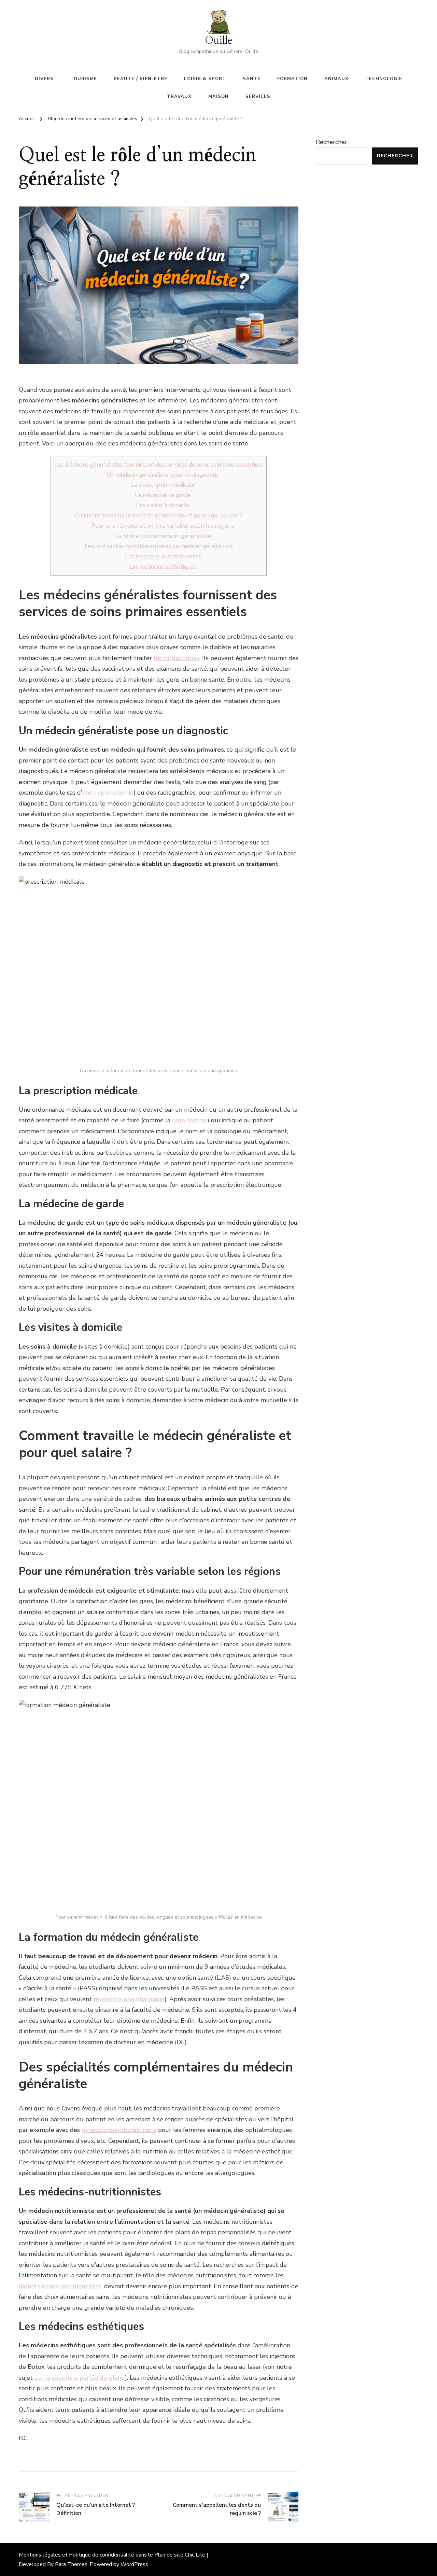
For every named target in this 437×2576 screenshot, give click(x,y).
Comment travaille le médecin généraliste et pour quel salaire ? (159, 516)
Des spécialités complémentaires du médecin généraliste (159, 546)
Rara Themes (71, 2564)
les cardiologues (177, 658)
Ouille (218, 41)
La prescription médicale (163, 485)
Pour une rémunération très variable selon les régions (163, 526)
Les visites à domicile (163, 505)
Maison (218, 97)
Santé (252, 79)
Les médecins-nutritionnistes (163, 557)
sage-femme (190, 1120)
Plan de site (169, 2555)
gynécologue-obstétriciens (119, 2130)
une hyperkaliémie (108, 793)
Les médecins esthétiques (163, 567)
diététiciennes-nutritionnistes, (61, 2286)
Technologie (384, 79)
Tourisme (84, 79)
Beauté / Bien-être (140, 79)
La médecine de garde (163, 495)
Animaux (336, 79)
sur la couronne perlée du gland (80, 2378)
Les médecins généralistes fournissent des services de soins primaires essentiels (159, 465)
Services (258, 97)
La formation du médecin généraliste (163, 536)
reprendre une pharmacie (129, 1999)
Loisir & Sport (205, 79)
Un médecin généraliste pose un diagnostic (163, 475)
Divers (44, 79)
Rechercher (332, 142)
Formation (292, 79)
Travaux (179, 97)
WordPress (134, 2564)
